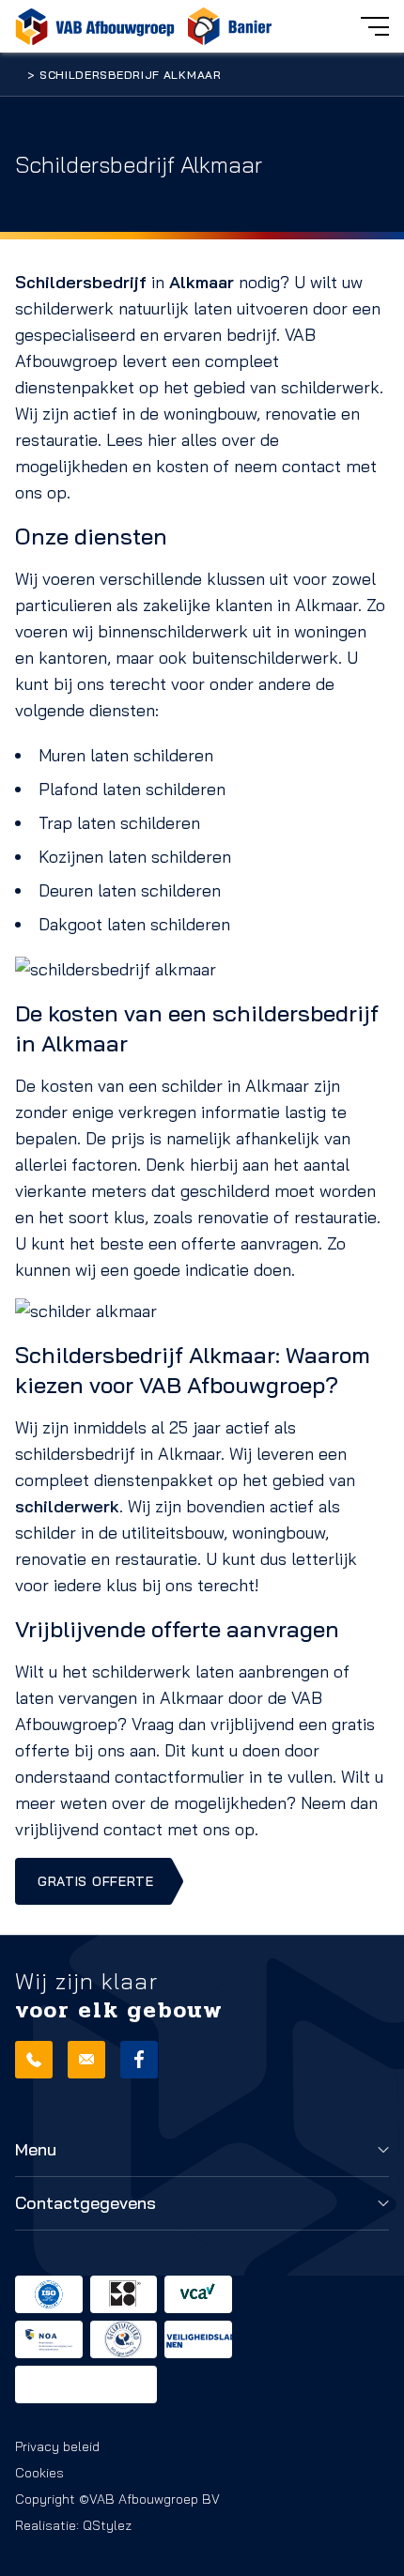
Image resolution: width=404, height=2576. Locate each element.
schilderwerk (67, 1506)
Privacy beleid (57, 2446)
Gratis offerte (96, 1881)
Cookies (39, 2473)
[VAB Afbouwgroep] (95, 26)
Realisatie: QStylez (73, 2525)
